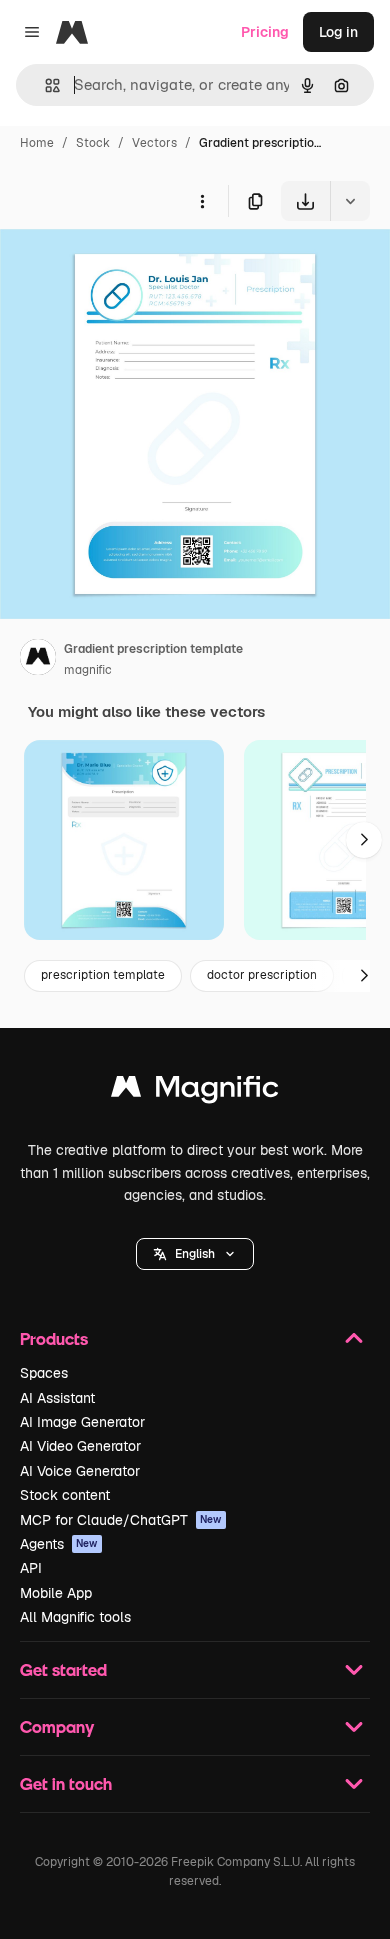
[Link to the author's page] (38, 660)
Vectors (154, 143)
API (31, 1568)
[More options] (202, 201)
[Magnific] (195, 1091)
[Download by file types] (350, 201)
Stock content (65, 1495)
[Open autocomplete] (44, 85)
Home (37, 143)
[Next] (364, 840)
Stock (93, 143)
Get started (63, 1669)
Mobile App (56, 1593)
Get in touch (66, 1783)
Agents (59, 1544)
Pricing (265, 32)
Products (54, 1338)
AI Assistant (57, 1398)
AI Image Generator (82, 1422)
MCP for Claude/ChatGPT (121, 1520)
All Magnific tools (75, 1617)
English (195, 1254)
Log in (338, 32)
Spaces (44, 1373)
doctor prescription (262, 975)
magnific (88, 670)
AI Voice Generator (80, 1471)
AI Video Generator (80, 1446)
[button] (195, 1254)
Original (128, 267)
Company (57, 1726)
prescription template (103, 975)
